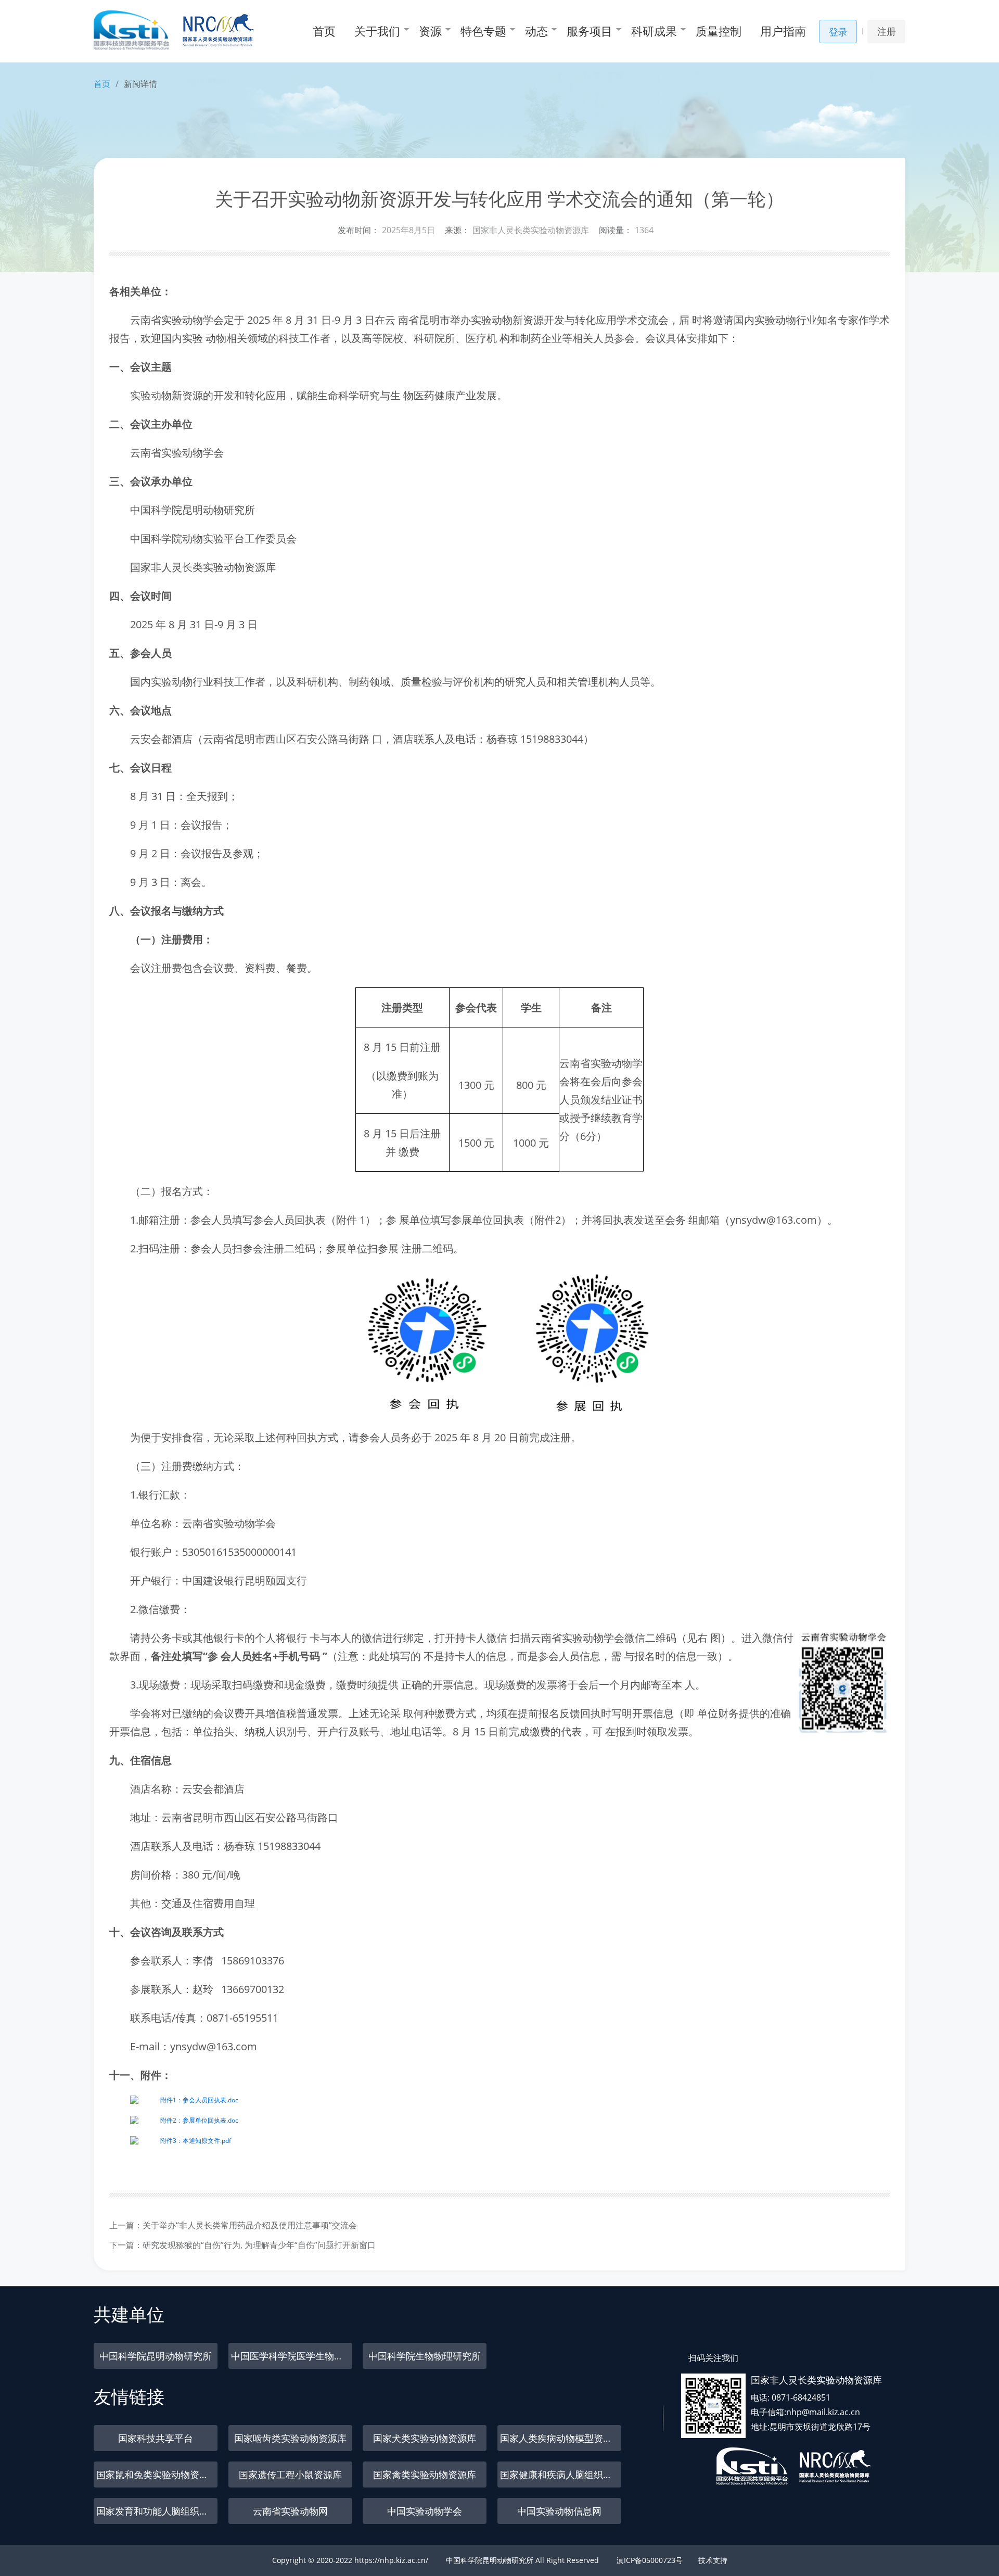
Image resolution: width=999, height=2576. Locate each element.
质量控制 (719, 31)
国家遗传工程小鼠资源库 (290, 2475)
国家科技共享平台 (156, 2438)
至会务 (670, 1220)
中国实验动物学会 (425, 2511)
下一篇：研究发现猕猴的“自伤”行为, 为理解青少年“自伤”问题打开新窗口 (242, 2245)
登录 (838, 32)
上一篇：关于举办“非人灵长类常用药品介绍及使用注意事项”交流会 (233, 2225)
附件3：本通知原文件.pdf (196, 2141)
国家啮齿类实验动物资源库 (290, 2438)
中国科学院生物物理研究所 (425, 2356)
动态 (536, 31)
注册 (887, 31)
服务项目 (590, 31)
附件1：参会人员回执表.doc (199, 2100)
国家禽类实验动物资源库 (425, 2475)
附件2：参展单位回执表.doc (199, 2120)
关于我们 (377, 31)
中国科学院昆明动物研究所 (156, 2356)
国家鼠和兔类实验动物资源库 (157, 2475)
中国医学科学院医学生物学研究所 (292, 2356)
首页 (324, 31)
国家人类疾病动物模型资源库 (561, 2438)
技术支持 (713, 2560)
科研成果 (654, 31)
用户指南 (783, 31)
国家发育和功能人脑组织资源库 (157, 2511)
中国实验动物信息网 (559, 2511)
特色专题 (483, 31)
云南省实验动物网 (290, 2511)
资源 (430, 31)
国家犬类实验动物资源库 (425, 2438)
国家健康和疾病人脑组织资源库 (561, 2475)
